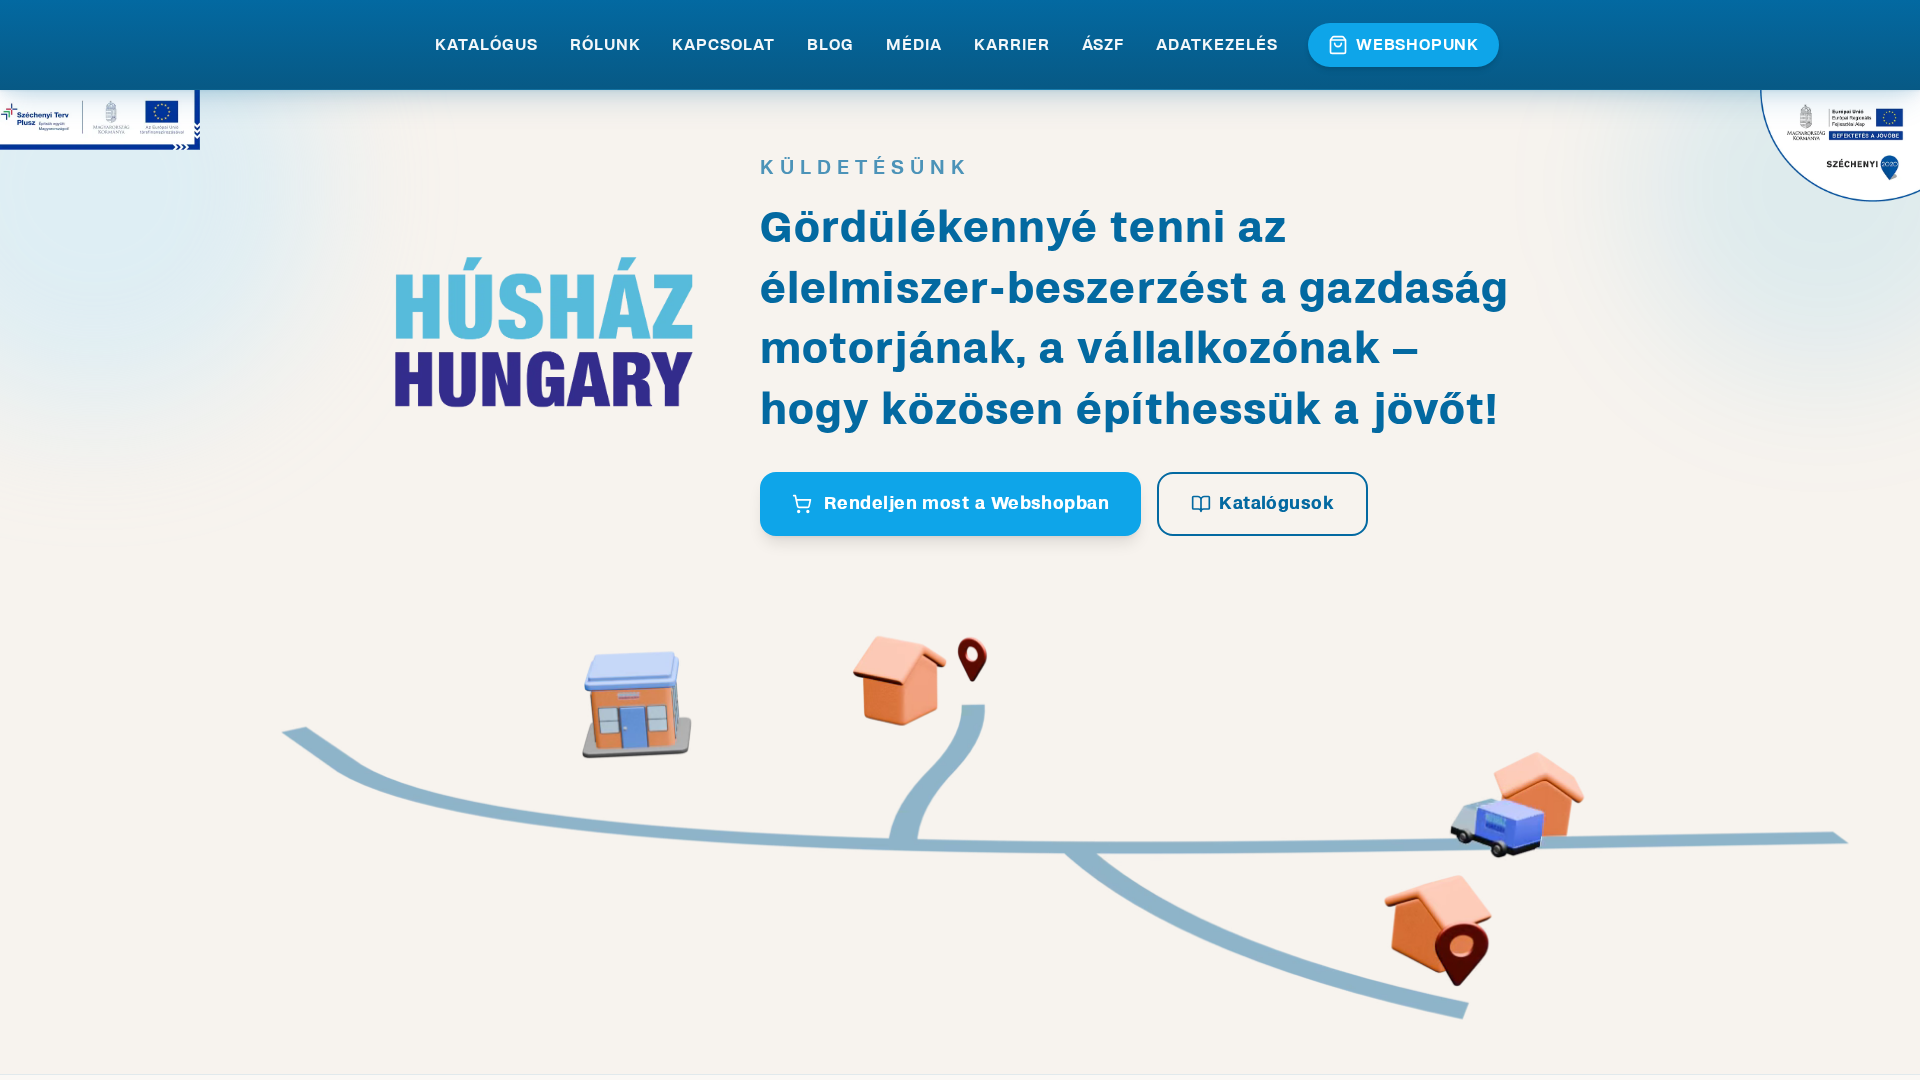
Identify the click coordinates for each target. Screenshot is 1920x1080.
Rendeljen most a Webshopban (966, 503)
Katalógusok (1276, 503)
